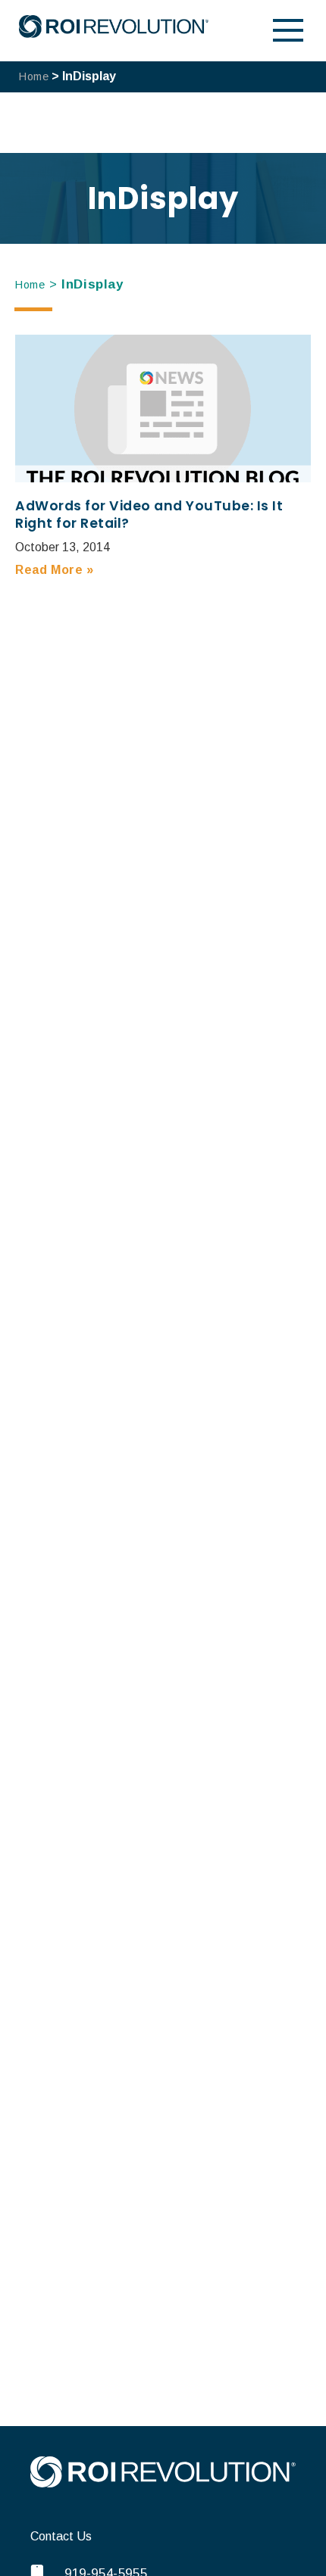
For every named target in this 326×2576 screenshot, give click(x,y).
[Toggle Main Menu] (288, 30)
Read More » (55, 570)
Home (34, 76)
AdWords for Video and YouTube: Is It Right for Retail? (149, 515)
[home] (163, 2483)
